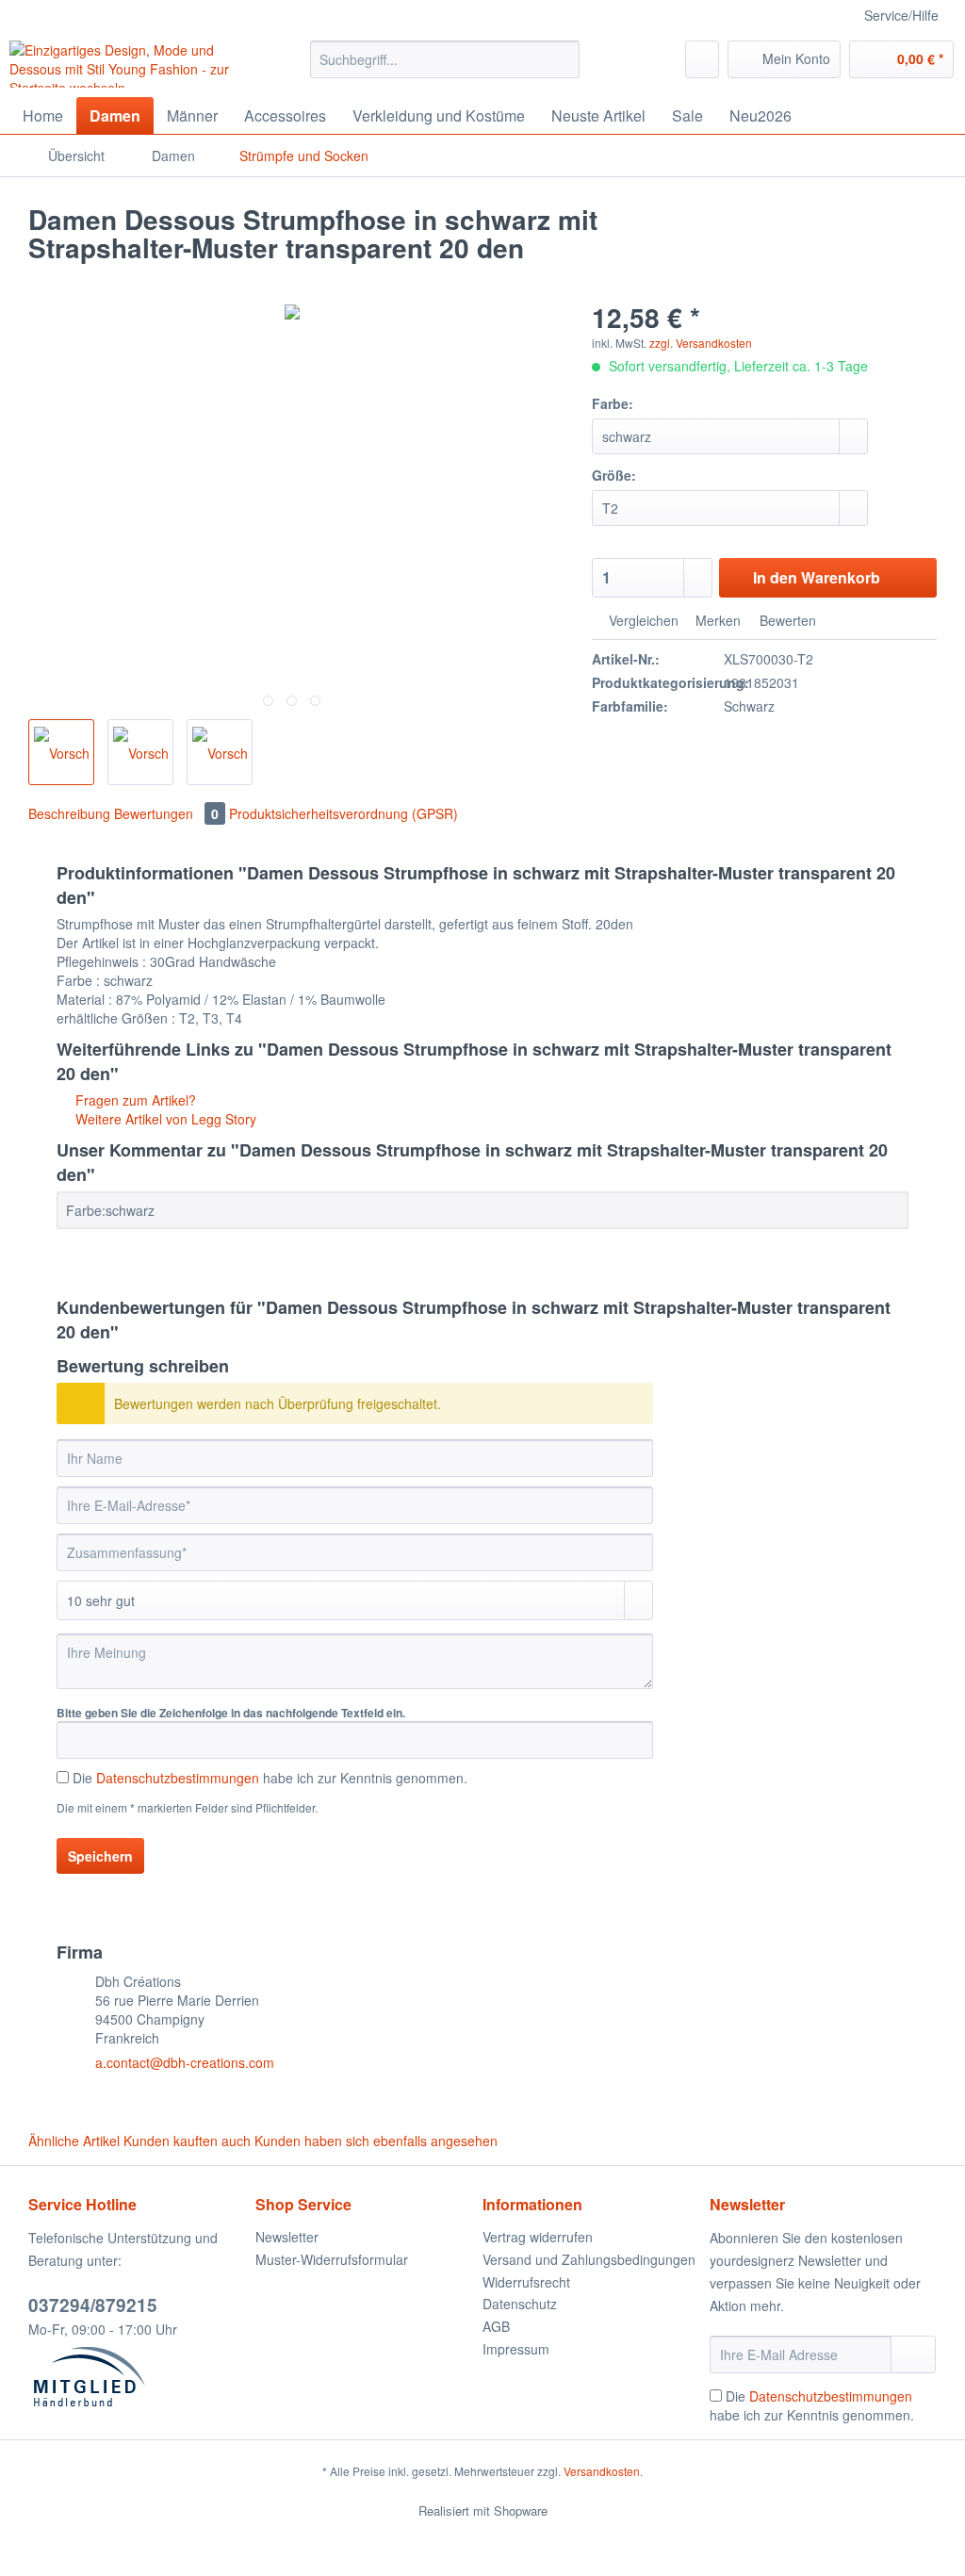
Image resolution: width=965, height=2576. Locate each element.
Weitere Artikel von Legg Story (164, 1119)
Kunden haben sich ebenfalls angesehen (376, 2141)
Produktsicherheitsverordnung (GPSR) (343, 813)
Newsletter (287, 2237)
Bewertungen (166, 813)
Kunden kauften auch (187, 2141)
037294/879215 (93, 2305)
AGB (496, 2326)
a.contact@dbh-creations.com (185, 2062)
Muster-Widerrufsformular (332, 2259)
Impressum (516, 2349)
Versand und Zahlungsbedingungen (589, 2259)
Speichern (100, 1856)
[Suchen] (562, 59)
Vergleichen (642, 620)
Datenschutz (520, 2304)
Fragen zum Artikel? (134, 1100)
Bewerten (786, 620)
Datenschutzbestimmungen (178, 1778)
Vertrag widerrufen (538, 2237)
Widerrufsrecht (526, 2282)
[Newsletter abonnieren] (913, 2354)
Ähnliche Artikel (74, 2141)
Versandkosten (602, 2471)
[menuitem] (445, 69)
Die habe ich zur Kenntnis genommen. (270, 1778)
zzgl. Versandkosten (701, 343)
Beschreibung (69, 813)
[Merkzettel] (702, 59)
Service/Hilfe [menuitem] (901, 15)
